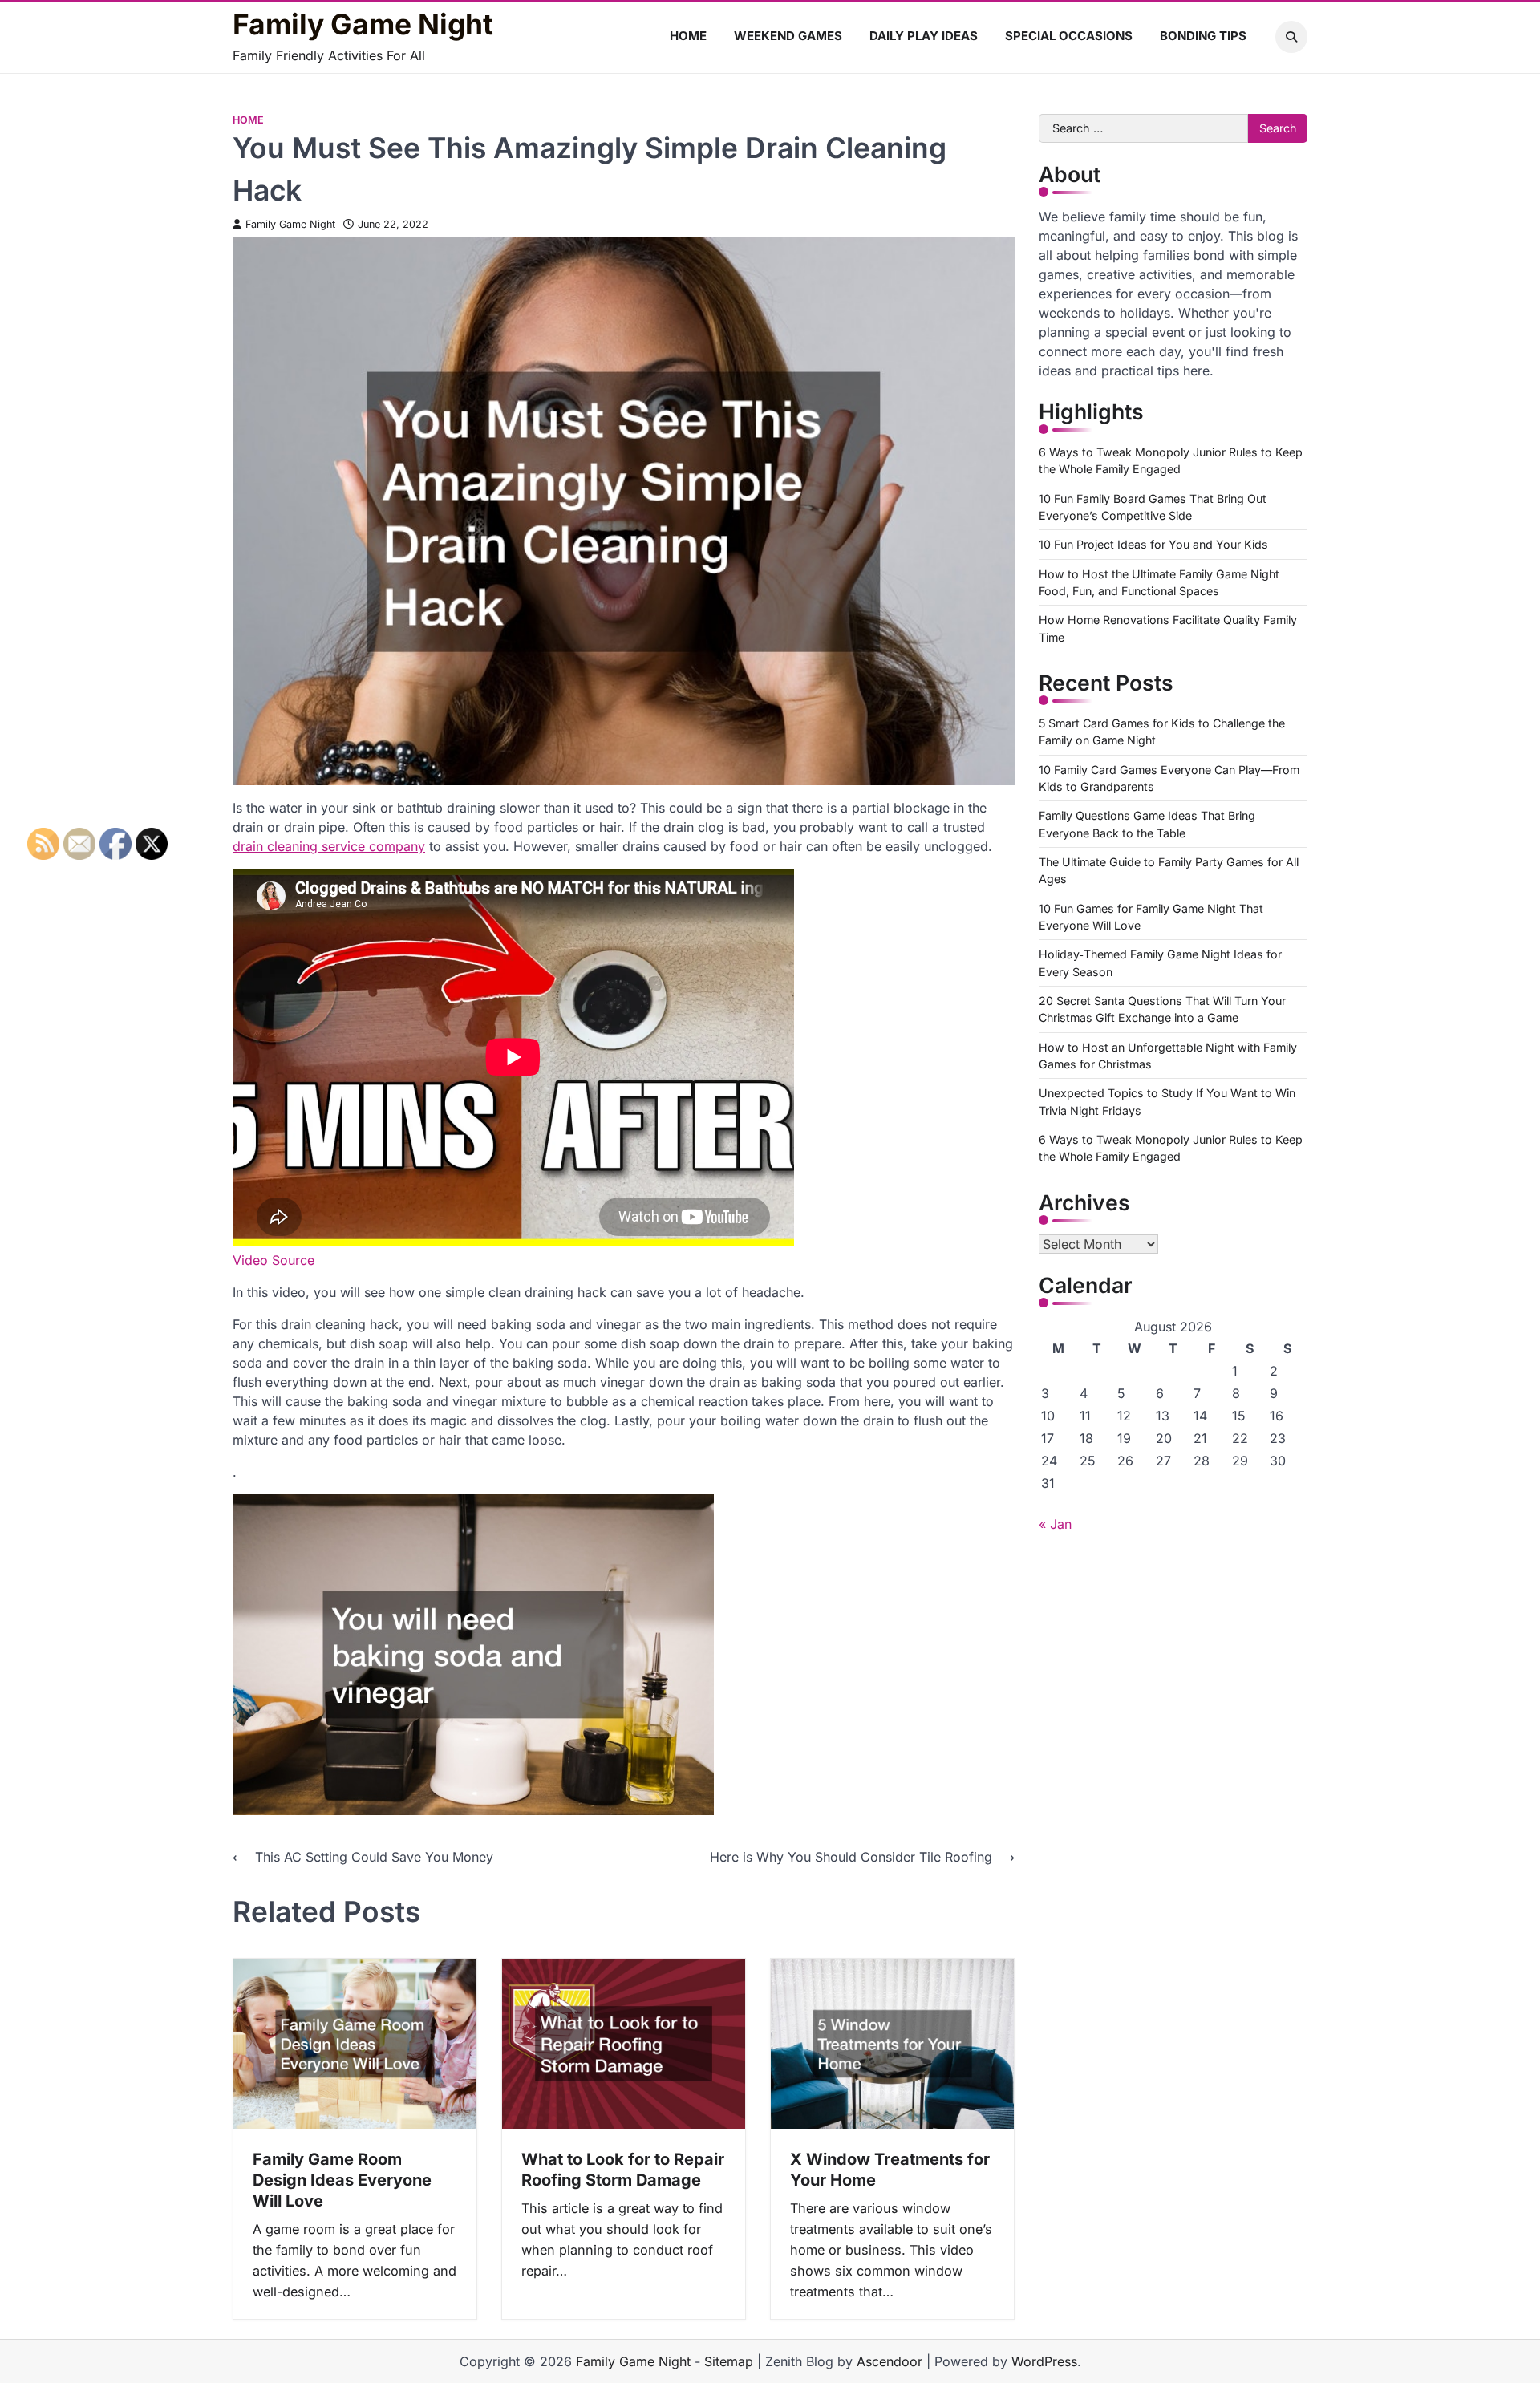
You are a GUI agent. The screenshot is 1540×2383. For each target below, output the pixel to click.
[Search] (1291, 37)
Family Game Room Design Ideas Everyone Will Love (342, 2180)
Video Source (274, 1260)
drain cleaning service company (329, 846)
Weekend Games (788, 36)
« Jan (1055, 1524)
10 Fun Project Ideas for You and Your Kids (1153, 544)
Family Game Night (363, 25)
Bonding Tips (1203, 36)
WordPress (1044, 2361)
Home (688, 36)
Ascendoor (890, 2361)
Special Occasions (1069, 36)
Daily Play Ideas (924, 36)
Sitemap (729, 2361)
